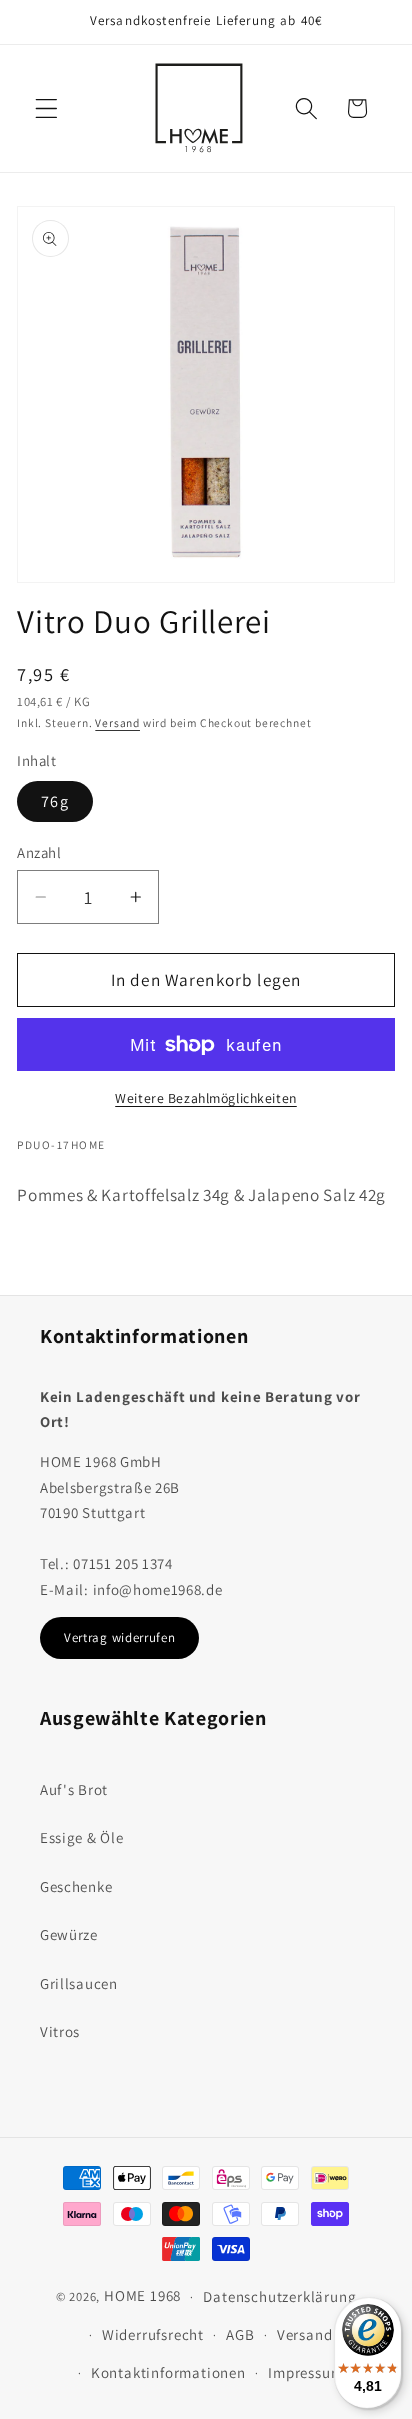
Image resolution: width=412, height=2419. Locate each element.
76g (54, 801)
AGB (240, 2334)
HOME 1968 (142, 2295)
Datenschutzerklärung (279, 2296)
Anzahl (39, 852)
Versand (117, 722)
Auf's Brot (74, 1789)
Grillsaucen (79, 1983)
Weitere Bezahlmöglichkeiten (206, 1098)
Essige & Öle (81, 1837)
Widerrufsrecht (153, 2334)
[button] (46, 108)
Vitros (60, 2031)
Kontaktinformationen (168, 2372)
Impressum (305, 2372)
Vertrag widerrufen (119, 1637)
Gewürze (69, 1934)
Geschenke (76, 1886)
